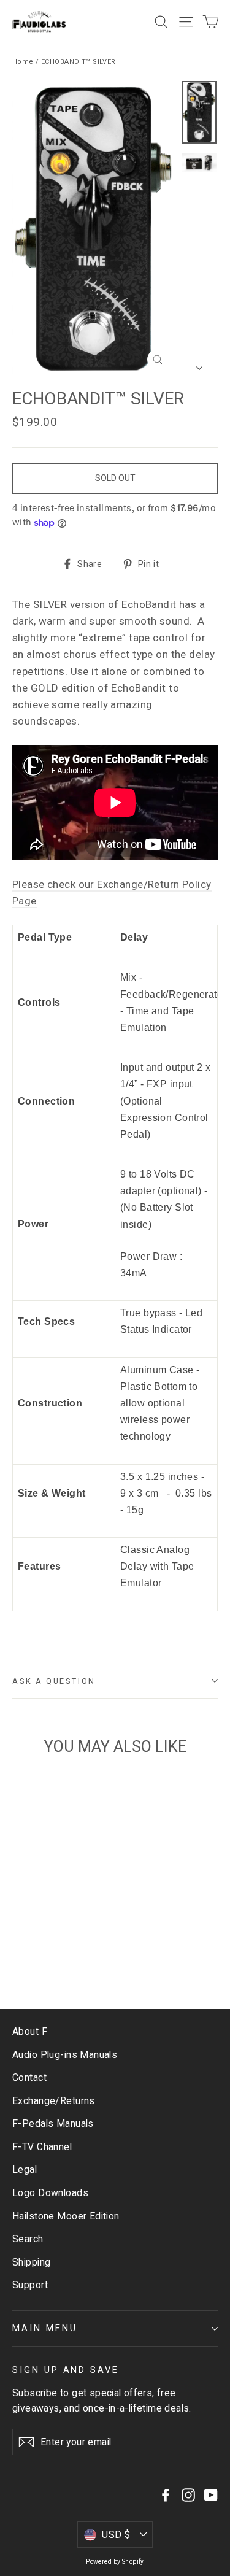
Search (28, 2239)
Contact (29, 2077)
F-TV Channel (42, 2147)
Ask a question (54, 1681)
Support (30, 2285)
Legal (25, 2169)
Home (23, 62)
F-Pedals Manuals (53, 2123)
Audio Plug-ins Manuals (65, 2055)
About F (30, 2031)
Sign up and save (66, 2370)
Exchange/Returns (54, 2101)
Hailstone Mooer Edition (66, 2216)
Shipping (31, 2262)
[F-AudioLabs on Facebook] (166, 2495)
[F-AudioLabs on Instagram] (188, 2495)
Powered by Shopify (115, 2562)
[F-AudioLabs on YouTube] (211, 2495)
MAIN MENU (44, 2328)
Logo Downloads (50, 2193)
